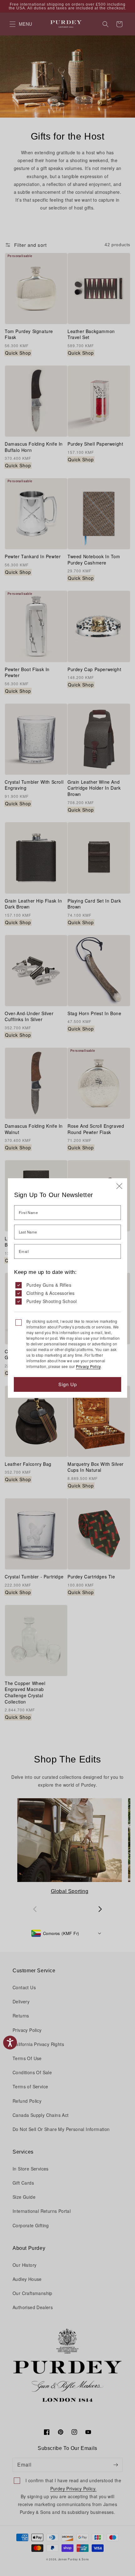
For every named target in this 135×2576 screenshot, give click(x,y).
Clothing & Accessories (51, 1293)
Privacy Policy (88, 1366)
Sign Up (68, 1384)
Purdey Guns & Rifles (49, 1285)
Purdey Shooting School (52, 1301)
